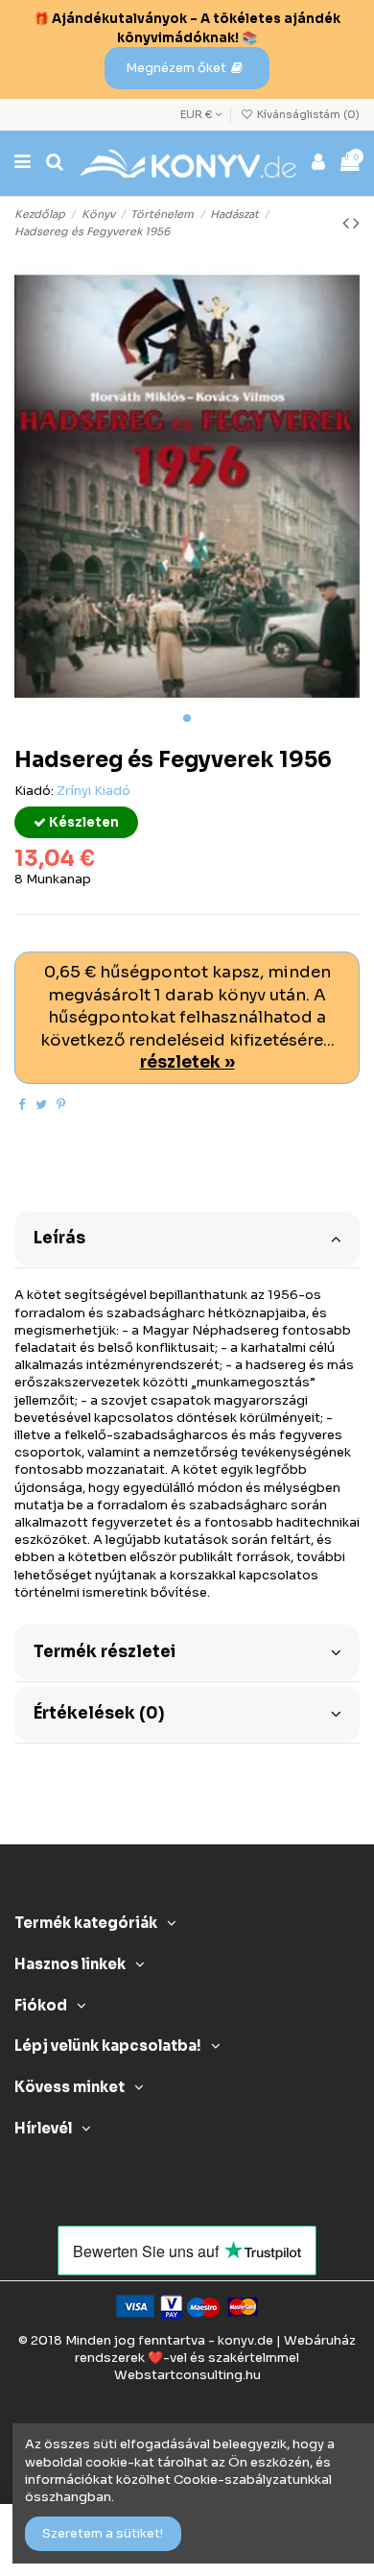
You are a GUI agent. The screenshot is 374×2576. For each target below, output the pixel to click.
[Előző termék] (348, 223)
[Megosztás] (22, 1105)
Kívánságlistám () (307, 114)
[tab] (187, 1238)
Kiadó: (34, 791)
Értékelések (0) (99, 1713)
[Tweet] (41, 1105)
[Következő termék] (356, 223)
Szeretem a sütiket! (103, 2533)
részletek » (187, 1062)
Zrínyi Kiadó (93, 791)
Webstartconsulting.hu (187, 2375)
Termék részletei (105, 1652)
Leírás (59, 1238)
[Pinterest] (61, 1105)
